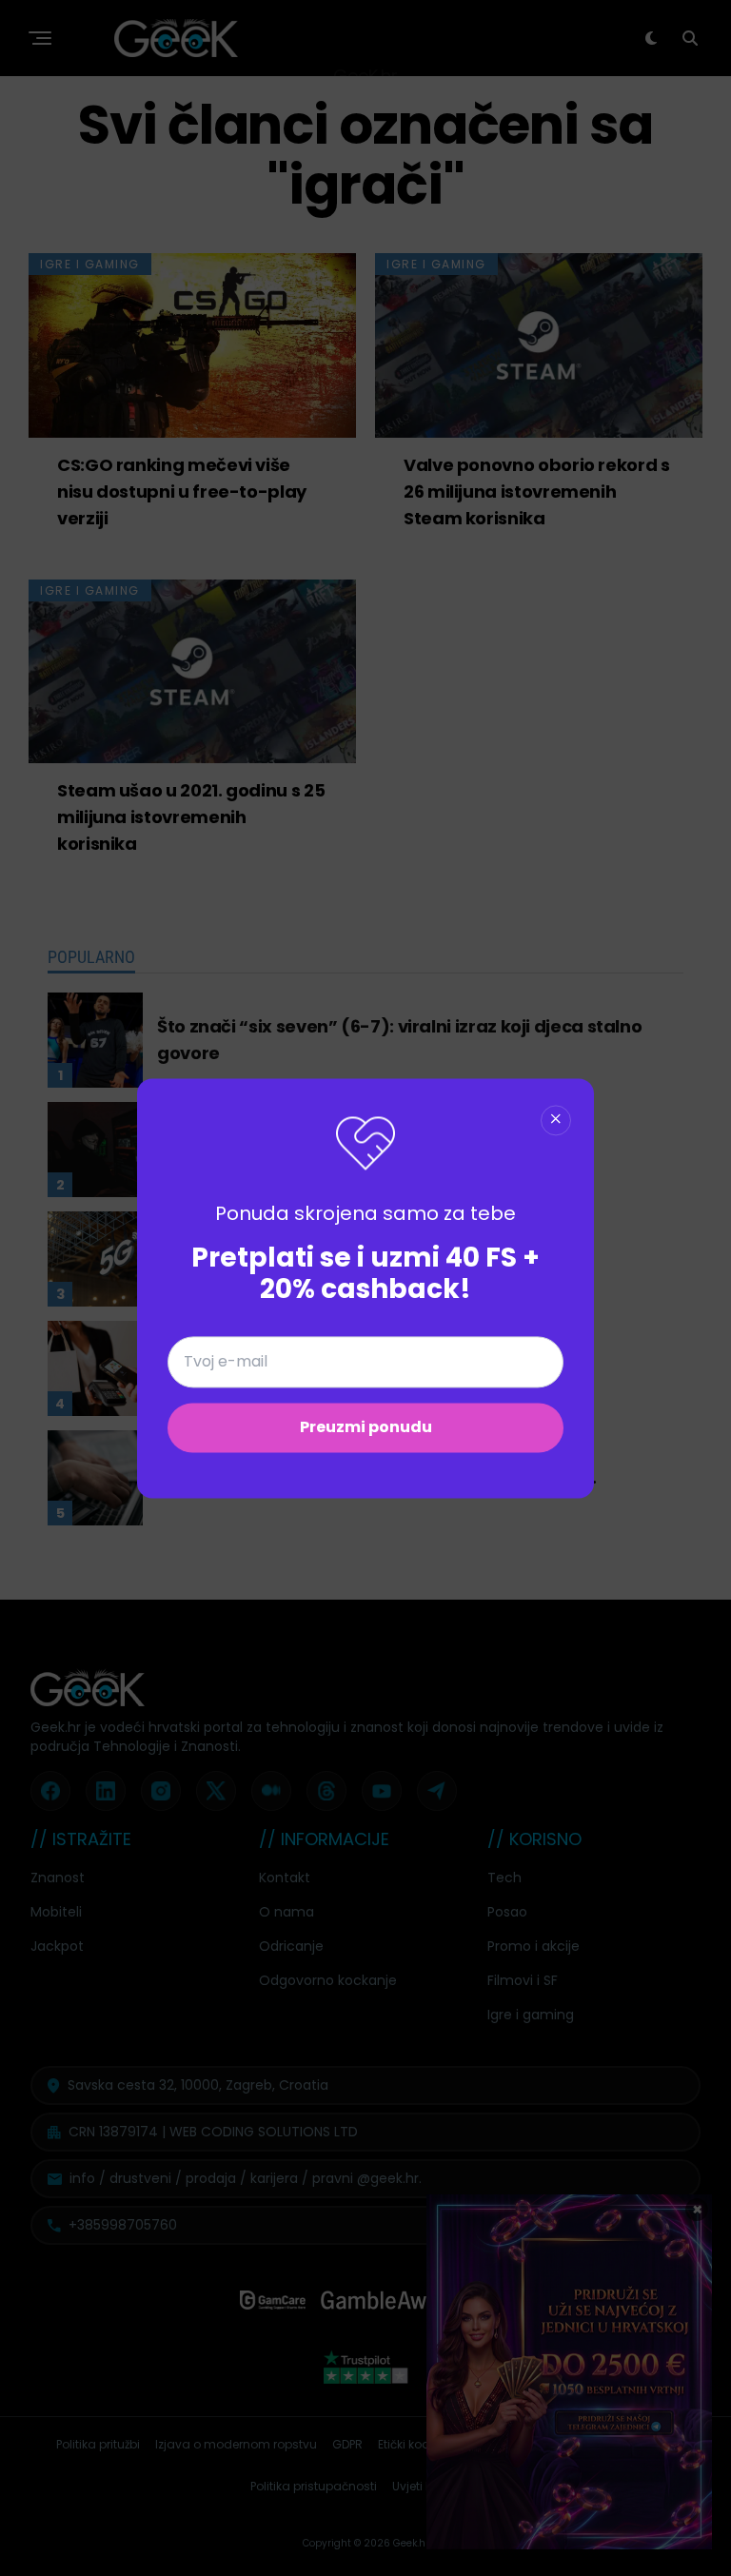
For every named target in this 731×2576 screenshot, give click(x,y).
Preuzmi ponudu (366, 1427)
